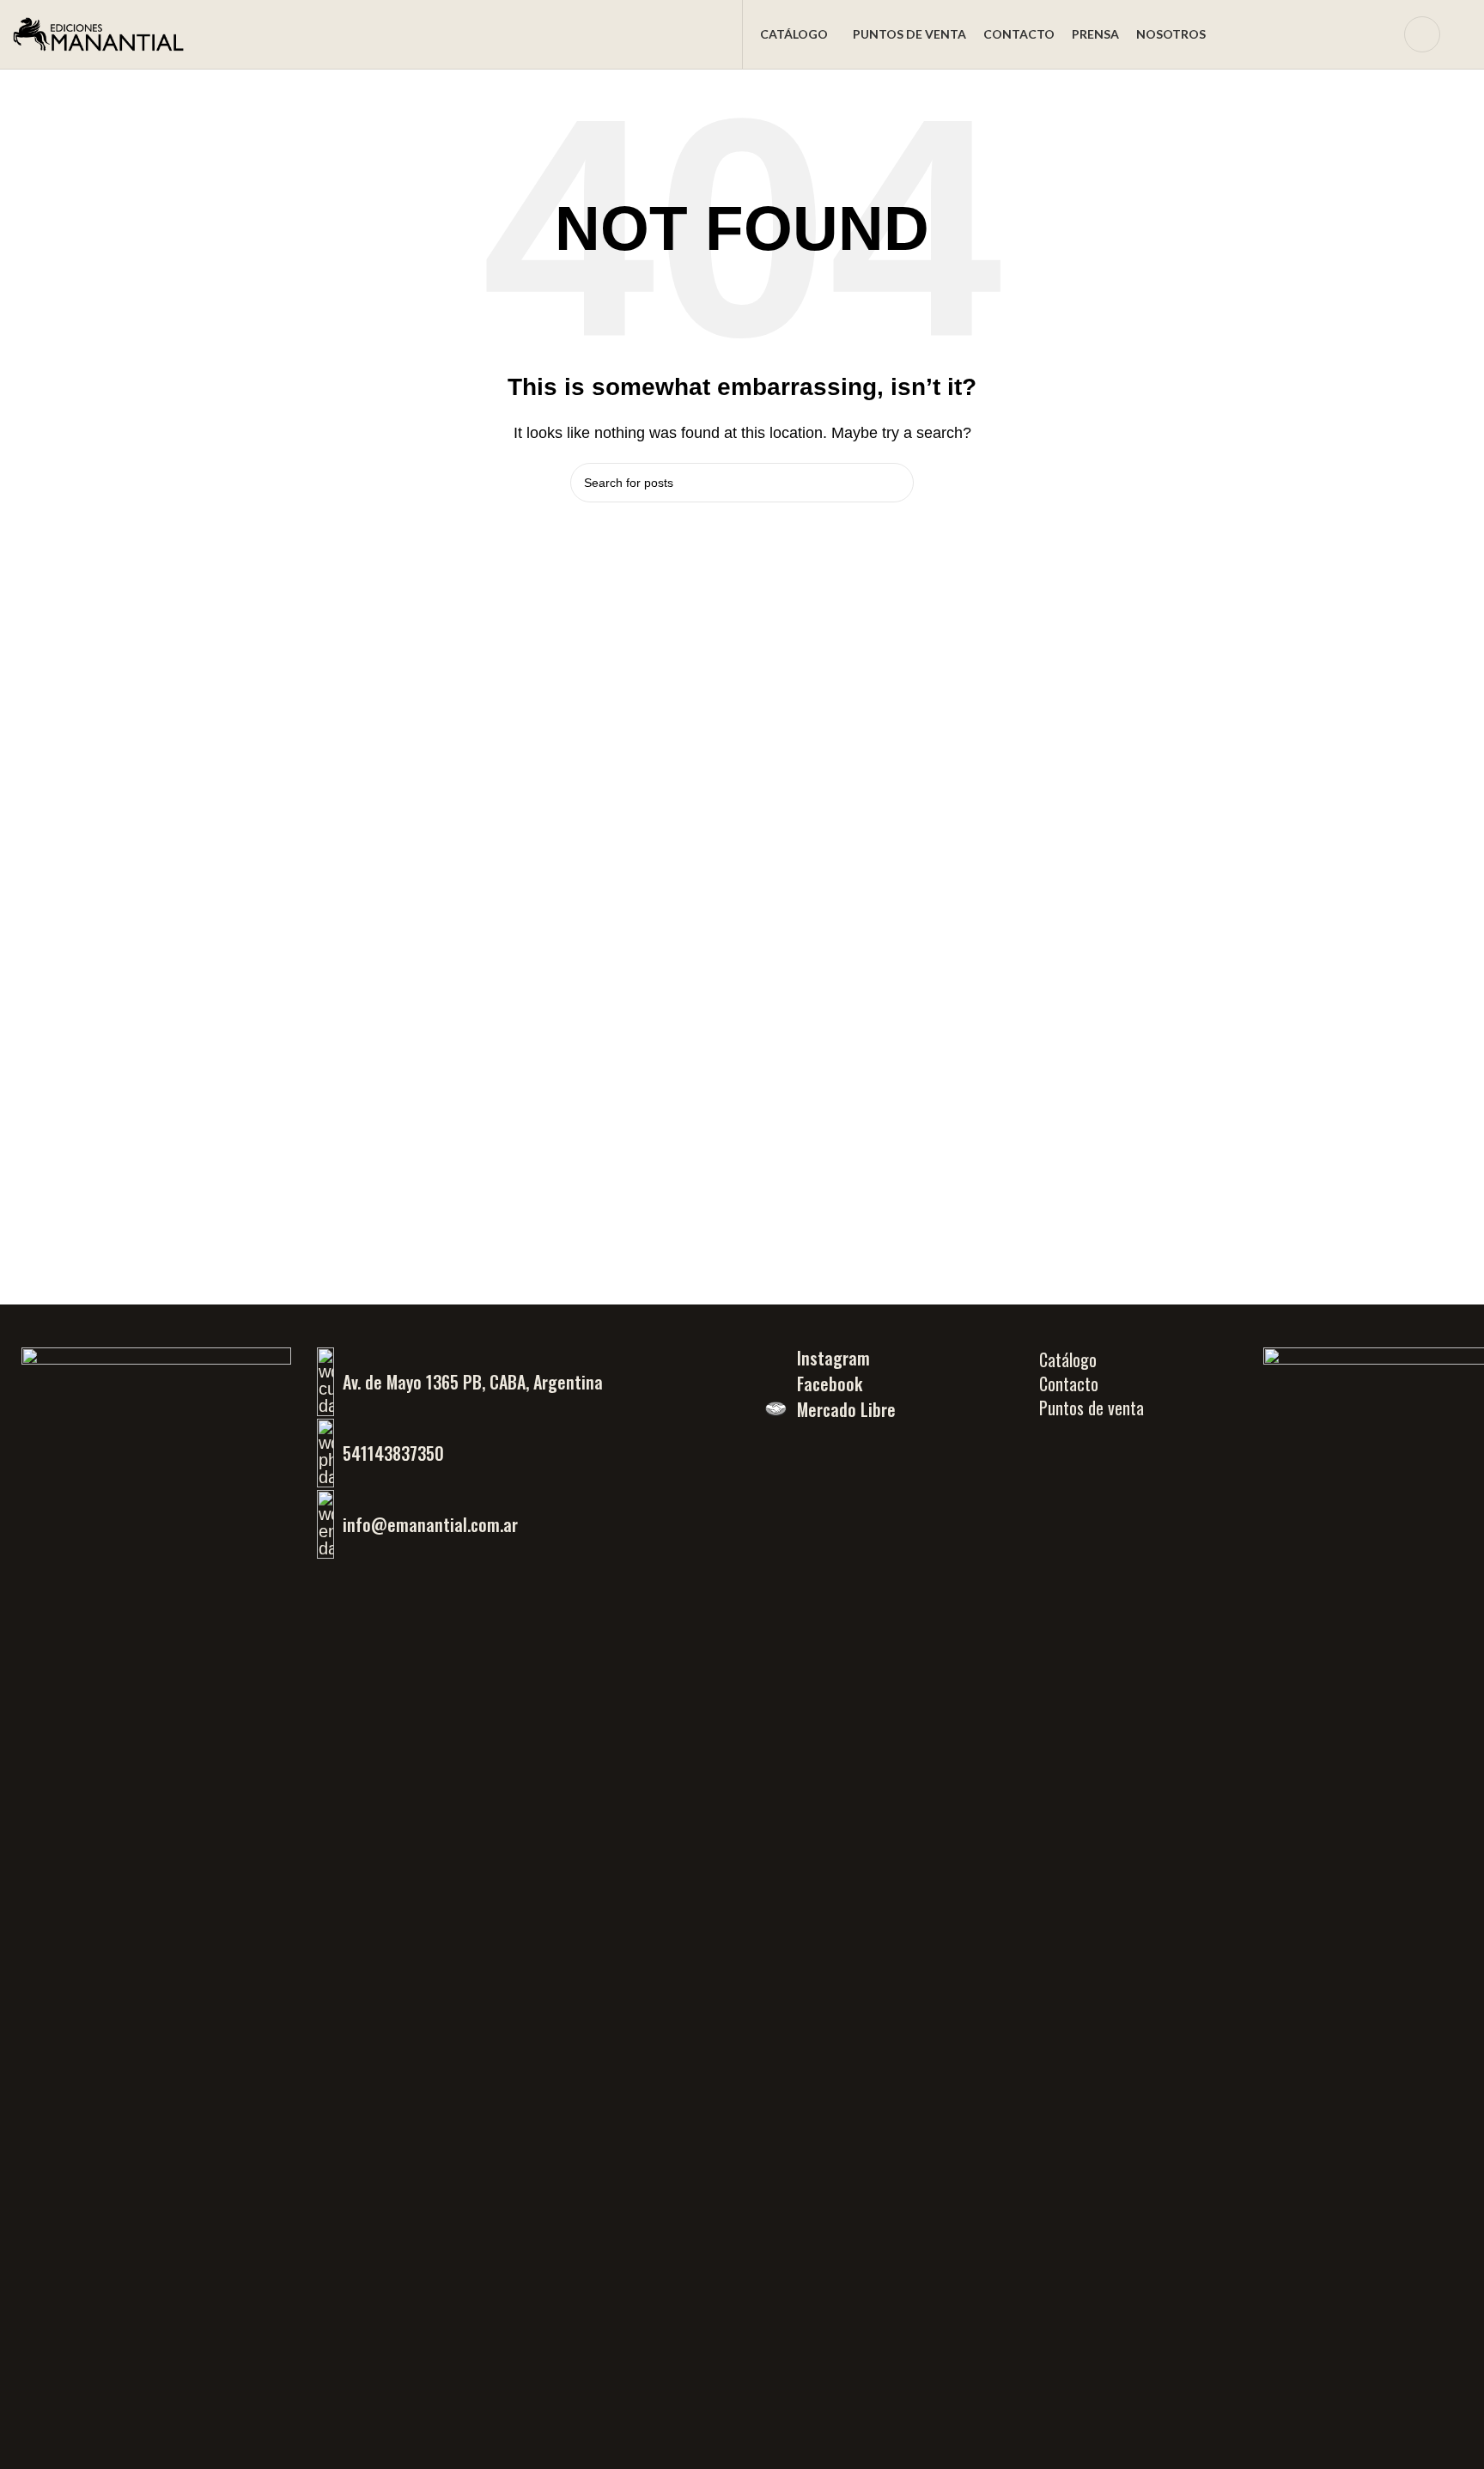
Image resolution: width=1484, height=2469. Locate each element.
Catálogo (1068, 1359)
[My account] (1422, 34)
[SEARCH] (894, 483)
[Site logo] (99, 33)
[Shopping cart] (1464, 34)
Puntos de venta (1092, 1408)
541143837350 (393, 1453)
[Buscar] (1380, 34)
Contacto (1069, 1383)
